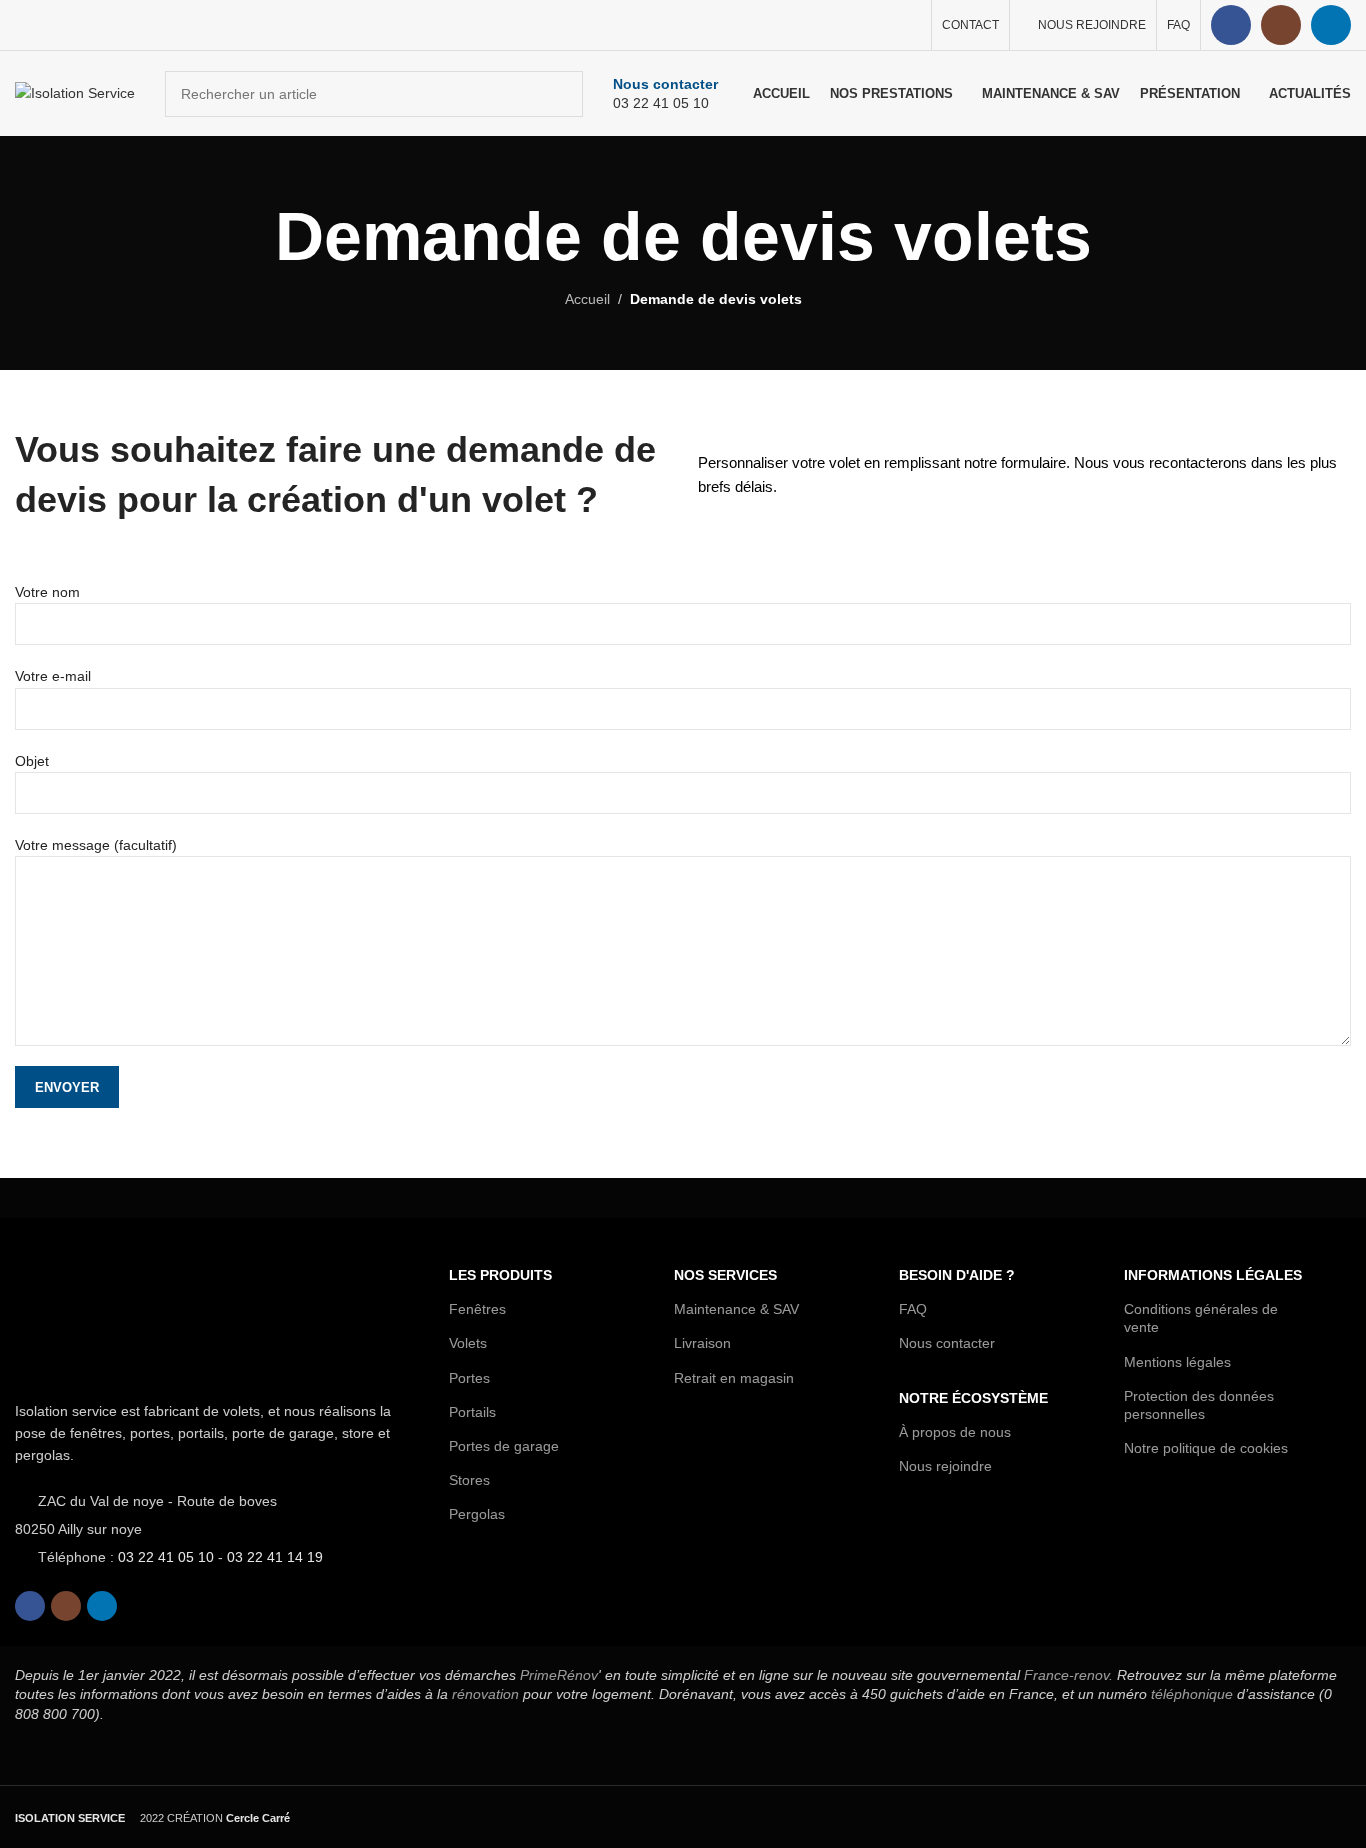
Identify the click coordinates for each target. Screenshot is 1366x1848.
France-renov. (1070, 1675)
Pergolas (477, 1514)
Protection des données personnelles (1199, 1405)
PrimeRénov (559, 1675)
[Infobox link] (665, 94)
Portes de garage (504, 1446)
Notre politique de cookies (1206, 1448)
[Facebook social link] (1231, 25)
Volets (468, 1343)
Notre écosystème (973, 1398)
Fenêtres (477, 1309)
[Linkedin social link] (1331, 25)
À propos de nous (955, 1432)
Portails (472, 1412)
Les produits (500, 1275)
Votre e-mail (53, 676)
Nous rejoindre (945, 1466)
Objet (32, 761)
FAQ (913, 1309)
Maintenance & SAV (736, 1309)
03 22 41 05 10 (166, 1557)
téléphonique (1192, 1694)
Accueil (587, 299)
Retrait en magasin (734, 1378)
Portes (469, 1378)
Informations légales (1213, 1275)
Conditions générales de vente (1201, 1318)
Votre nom (47, 592)
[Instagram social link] (1281, 25)
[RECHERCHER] (560, 94)
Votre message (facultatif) (96, 845)
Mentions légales (1177, 1362)
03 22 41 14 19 (275, 1557)
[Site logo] (75, 92)
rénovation (485, 1694)
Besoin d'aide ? (957, 1275)
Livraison (702, 1343)
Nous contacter (947, 1343)
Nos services (725, 1275)
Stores (469, 1480)
